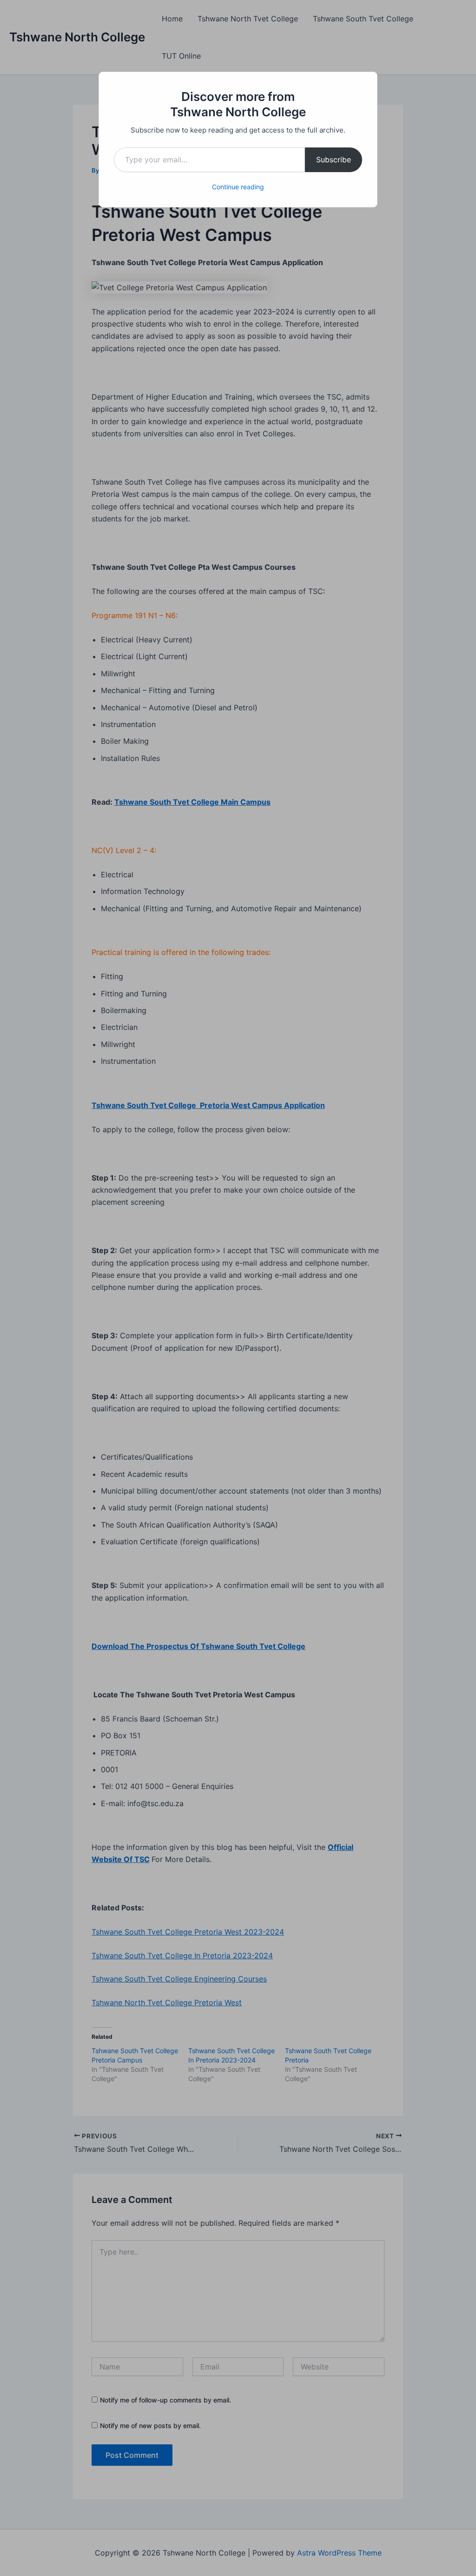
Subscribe (334, 160)
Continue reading (238, 187)
